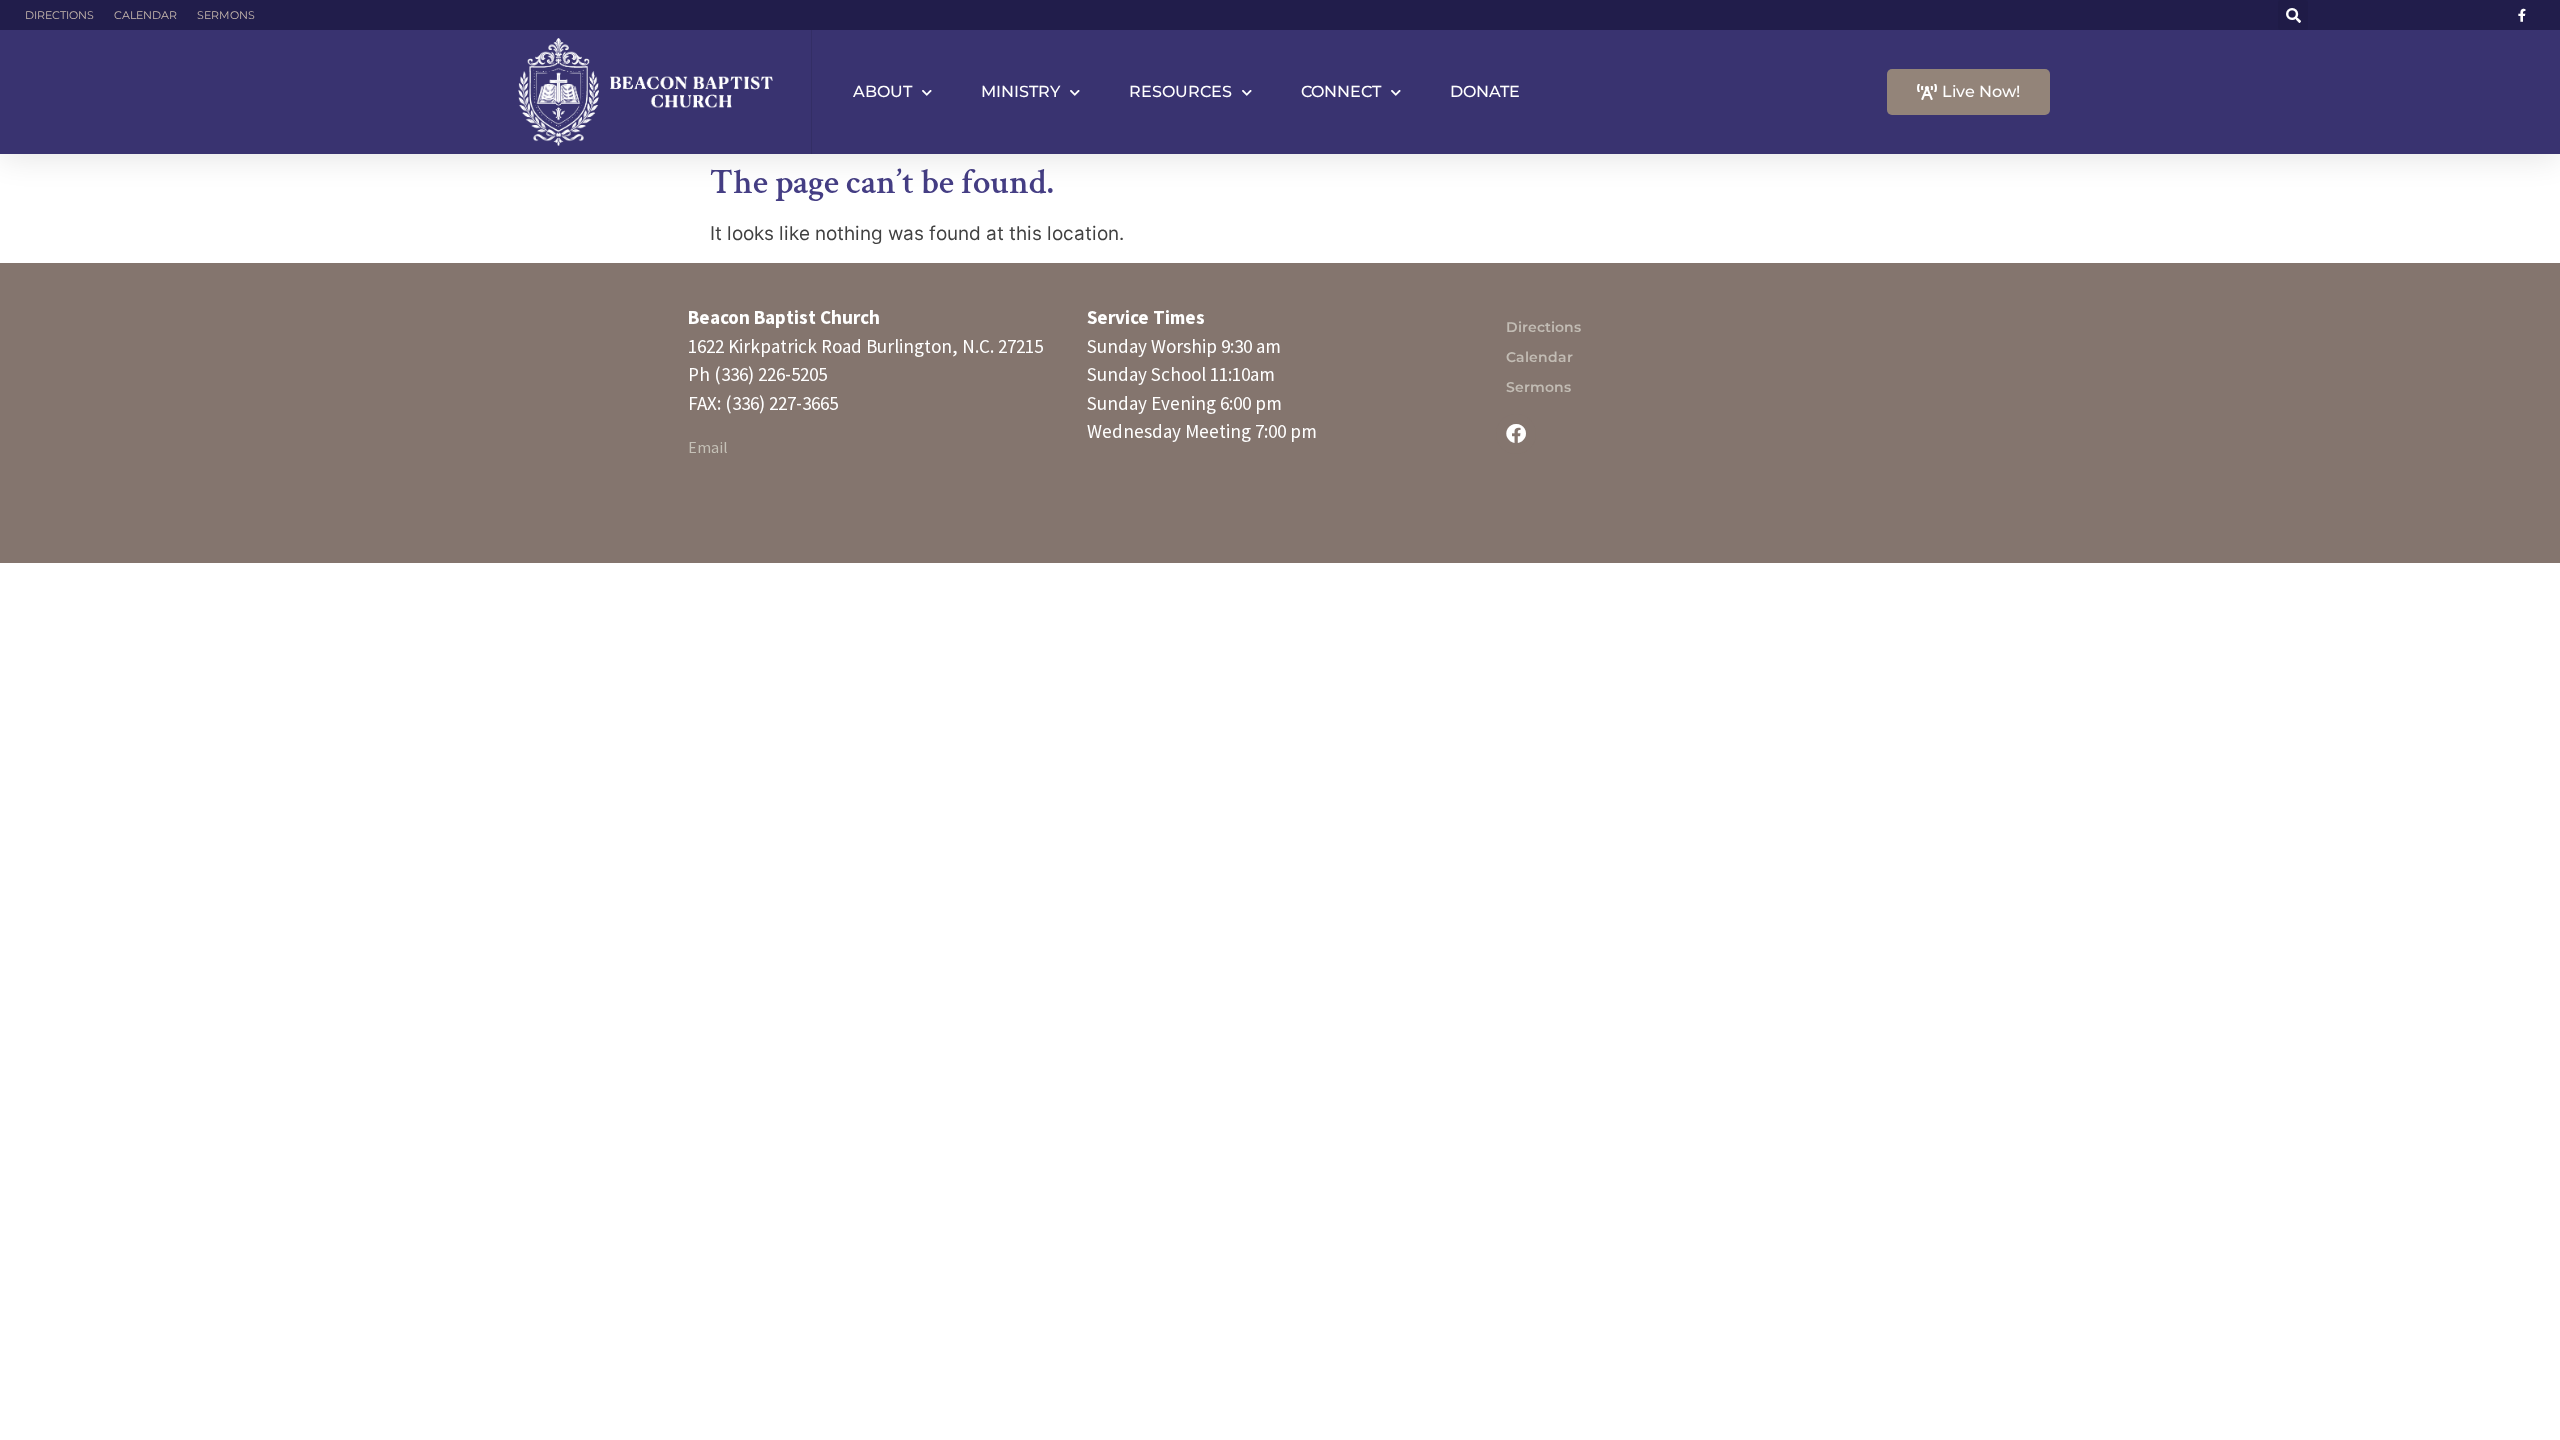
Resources (1180, 91)
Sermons (226, 15)
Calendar (145, 15)
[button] (2293, 15)
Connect (1341, 91)
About (882, 91)
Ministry (1020, 91)
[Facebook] (1516, 434)
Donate (1485, 91)
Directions (59, 15)
